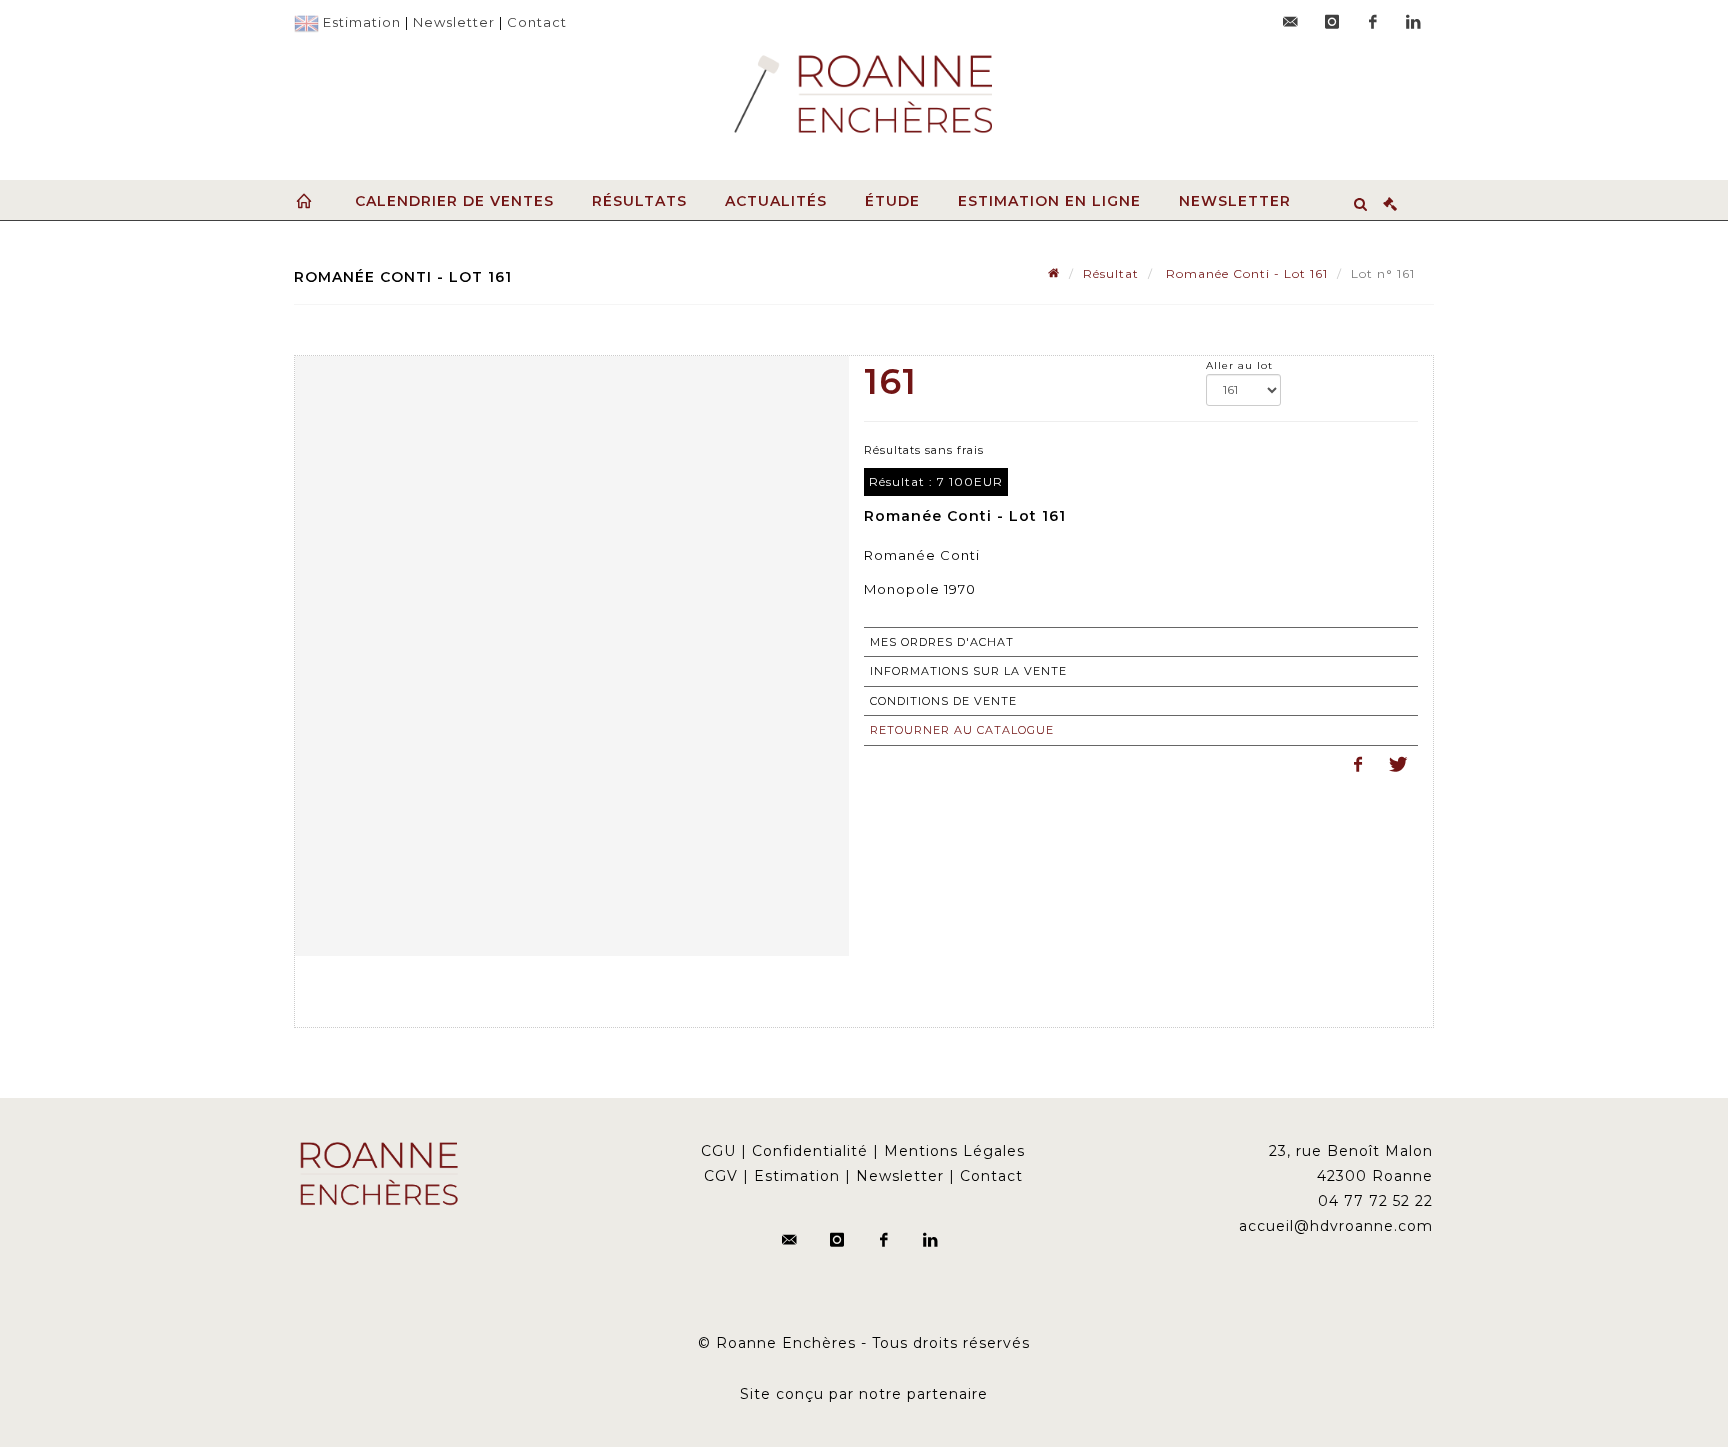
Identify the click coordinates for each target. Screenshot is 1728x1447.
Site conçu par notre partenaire (864, 1394)
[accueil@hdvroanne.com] (1291, 22)
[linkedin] (1414, 22)
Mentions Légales (954, 1151)
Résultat (1111, 273)
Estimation (362, 22)
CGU (718, 1151)
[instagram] (1332, 22)
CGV (721, 1176)
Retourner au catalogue (962, 730)
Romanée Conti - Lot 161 (1245, 273)
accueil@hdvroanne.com (1336, 1226)
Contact (537, 22)
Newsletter (454, 22)
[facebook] (1373, 22)
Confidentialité (810, 1151)
